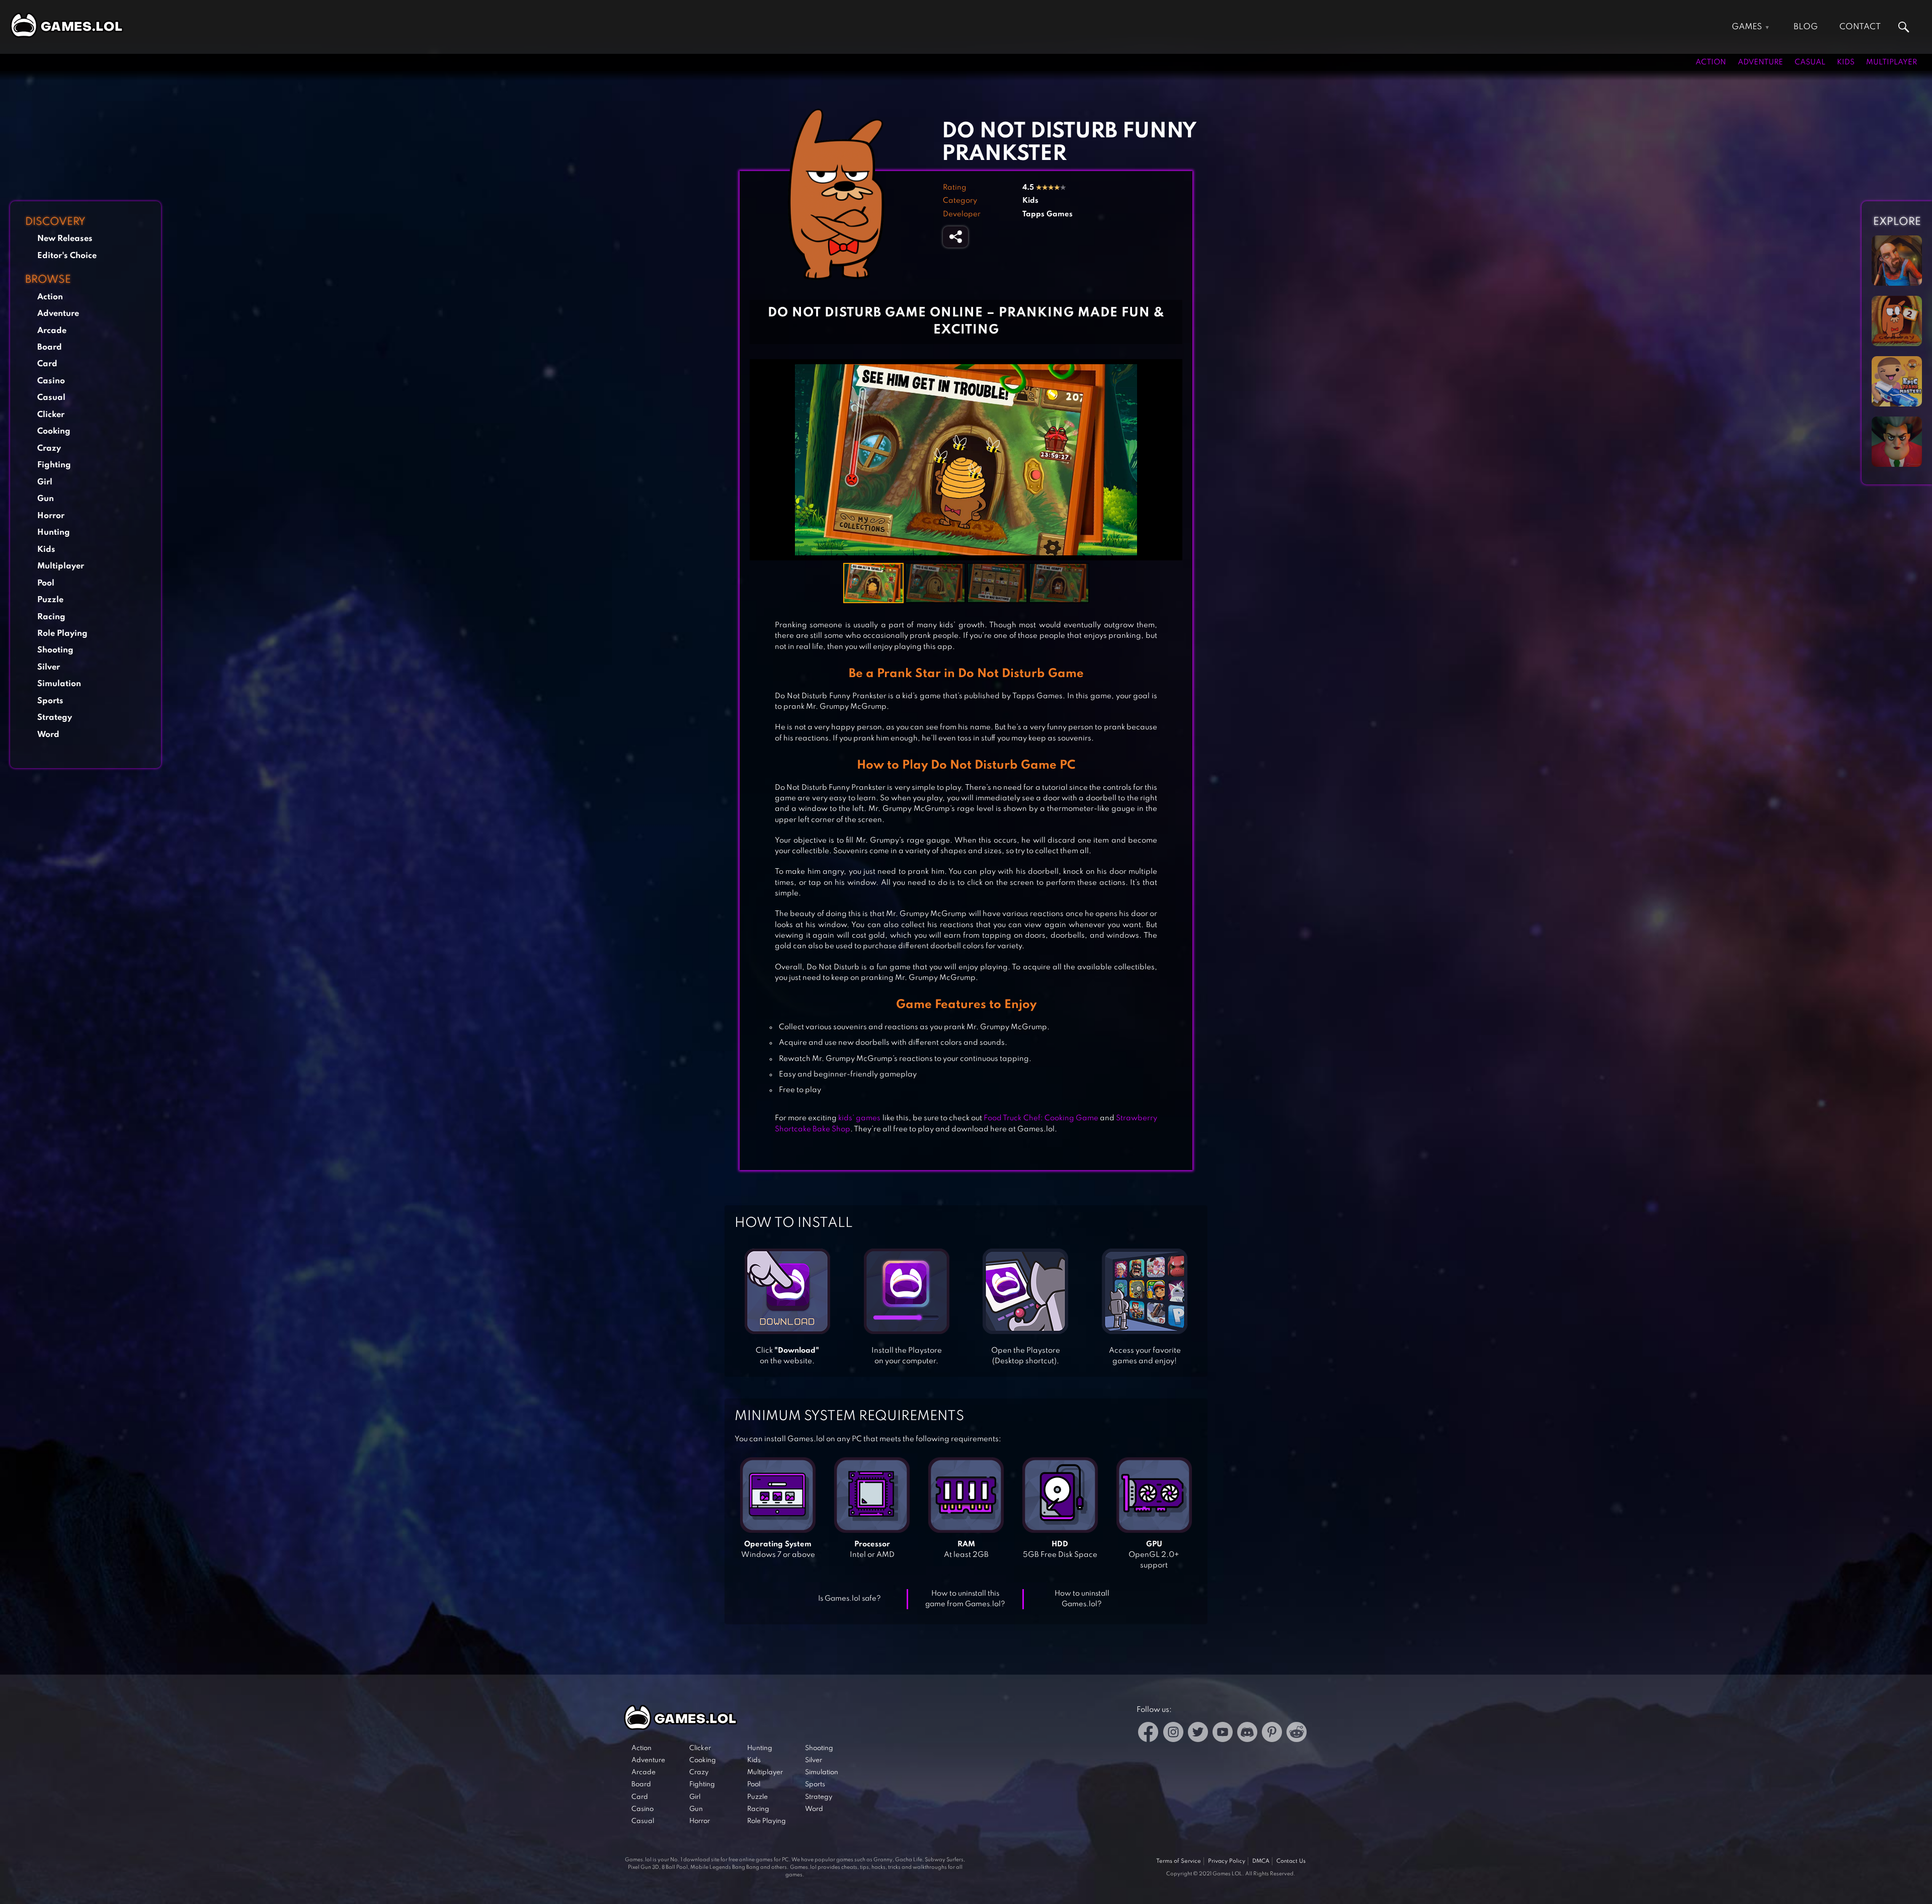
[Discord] (1247, 1734)
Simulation (59, 684)
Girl (45, 482)
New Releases (65, 239)
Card (47, 364)
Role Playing (62, 634)
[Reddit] (1297, 1734)
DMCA (1261, 1861)
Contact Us (1291, 1861)
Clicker (51, 415)
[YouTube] (1223, 1734)
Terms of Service (1179, 1861)
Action (1711, 62)
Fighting (54, 465)
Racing (51, 617)
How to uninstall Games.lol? (1082, 1599)
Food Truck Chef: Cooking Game (1041, 1118)
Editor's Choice (67, 256)
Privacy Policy (1227, 1861)
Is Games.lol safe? (850, 1599)
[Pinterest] (1272, 1734)
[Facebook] (1148, 1734)
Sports (50, 701)
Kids (1846, 62)
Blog (1806, 27)
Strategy (55, 718)
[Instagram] (1173, 1734)
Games (1747, 27)
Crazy (49, 448)
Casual (1810, 62)
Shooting (55, 650)
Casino (51, 381)
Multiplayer (1891, 62)
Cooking (54, 431)
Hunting (54, 532)
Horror (51, 516)
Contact (1860, 27)
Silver (49, 667)
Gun (46, 499)
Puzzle (50, 600)
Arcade (52, 331)
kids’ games (859, 1118)
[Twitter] (1198, 1734)
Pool (46, 583)
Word (48, 735)
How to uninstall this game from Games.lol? (965, 1599)
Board (50, 347)
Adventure (1760, 62)
